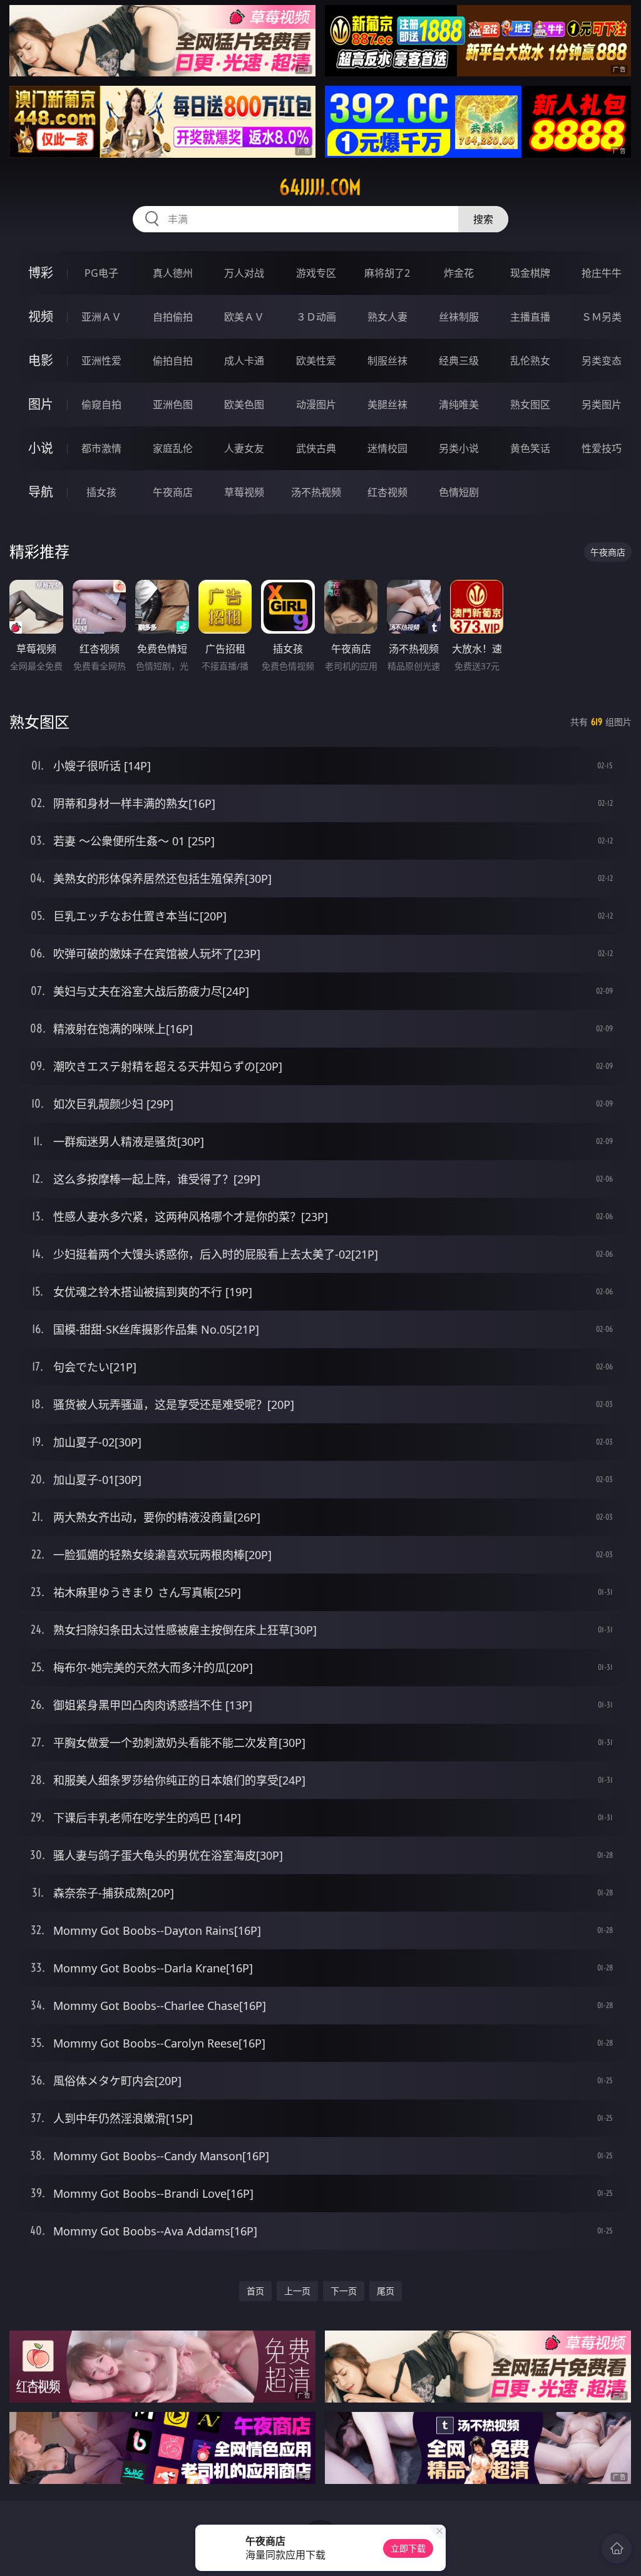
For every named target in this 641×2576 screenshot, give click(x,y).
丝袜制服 (459, 317)
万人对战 (244, 273)
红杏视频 (387, 492)
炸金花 (459, 273)
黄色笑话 (530, 448)
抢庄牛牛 (602, 273)
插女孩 (101, 492)
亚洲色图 (173, 404)
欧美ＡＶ (244, 317)
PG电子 (101, 273)
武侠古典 (316, 448)
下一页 (344, 2291)
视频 (41, 317)
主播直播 (530, 317)
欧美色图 (244, 404)
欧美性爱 (316, 361)
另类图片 (602, 404)
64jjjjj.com (320, 187)
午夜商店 (173, 492)
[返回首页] (617, 2548)
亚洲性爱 (101, 361)
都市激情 (101, 448)
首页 (255, 2291)
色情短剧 (459, 492)
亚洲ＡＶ (101, 317)
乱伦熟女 (530, 361)
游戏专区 (316, 273)
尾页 (386, 2291)
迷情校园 (387, 448)
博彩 (41, 273)
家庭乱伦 (173, 448)
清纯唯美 (459, 404)
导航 (41, 492)
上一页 (297, 2291)
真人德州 (173, 273)
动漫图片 (316, 404)
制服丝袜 (387, 361)
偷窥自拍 (101, 404)
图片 (41, 404)
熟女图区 (530, 404)
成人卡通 (244, 361)
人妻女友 (244, 448)
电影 (41, 360)
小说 (41, 448)
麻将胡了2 (387, 273)
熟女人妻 (387, 317)
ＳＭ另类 (602, 317)
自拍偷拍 (173, 317)
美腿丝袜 (387, 404)
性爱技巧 (602, 448)
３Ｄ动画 (316, 317)
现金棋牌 (530, 273)
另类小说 (459, 448)
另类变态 (602, 361)
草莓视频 (244, 492)
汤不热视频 (316, 492)
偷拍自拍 (173, 361)
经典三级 (459, 361)
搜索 (483, 219)
